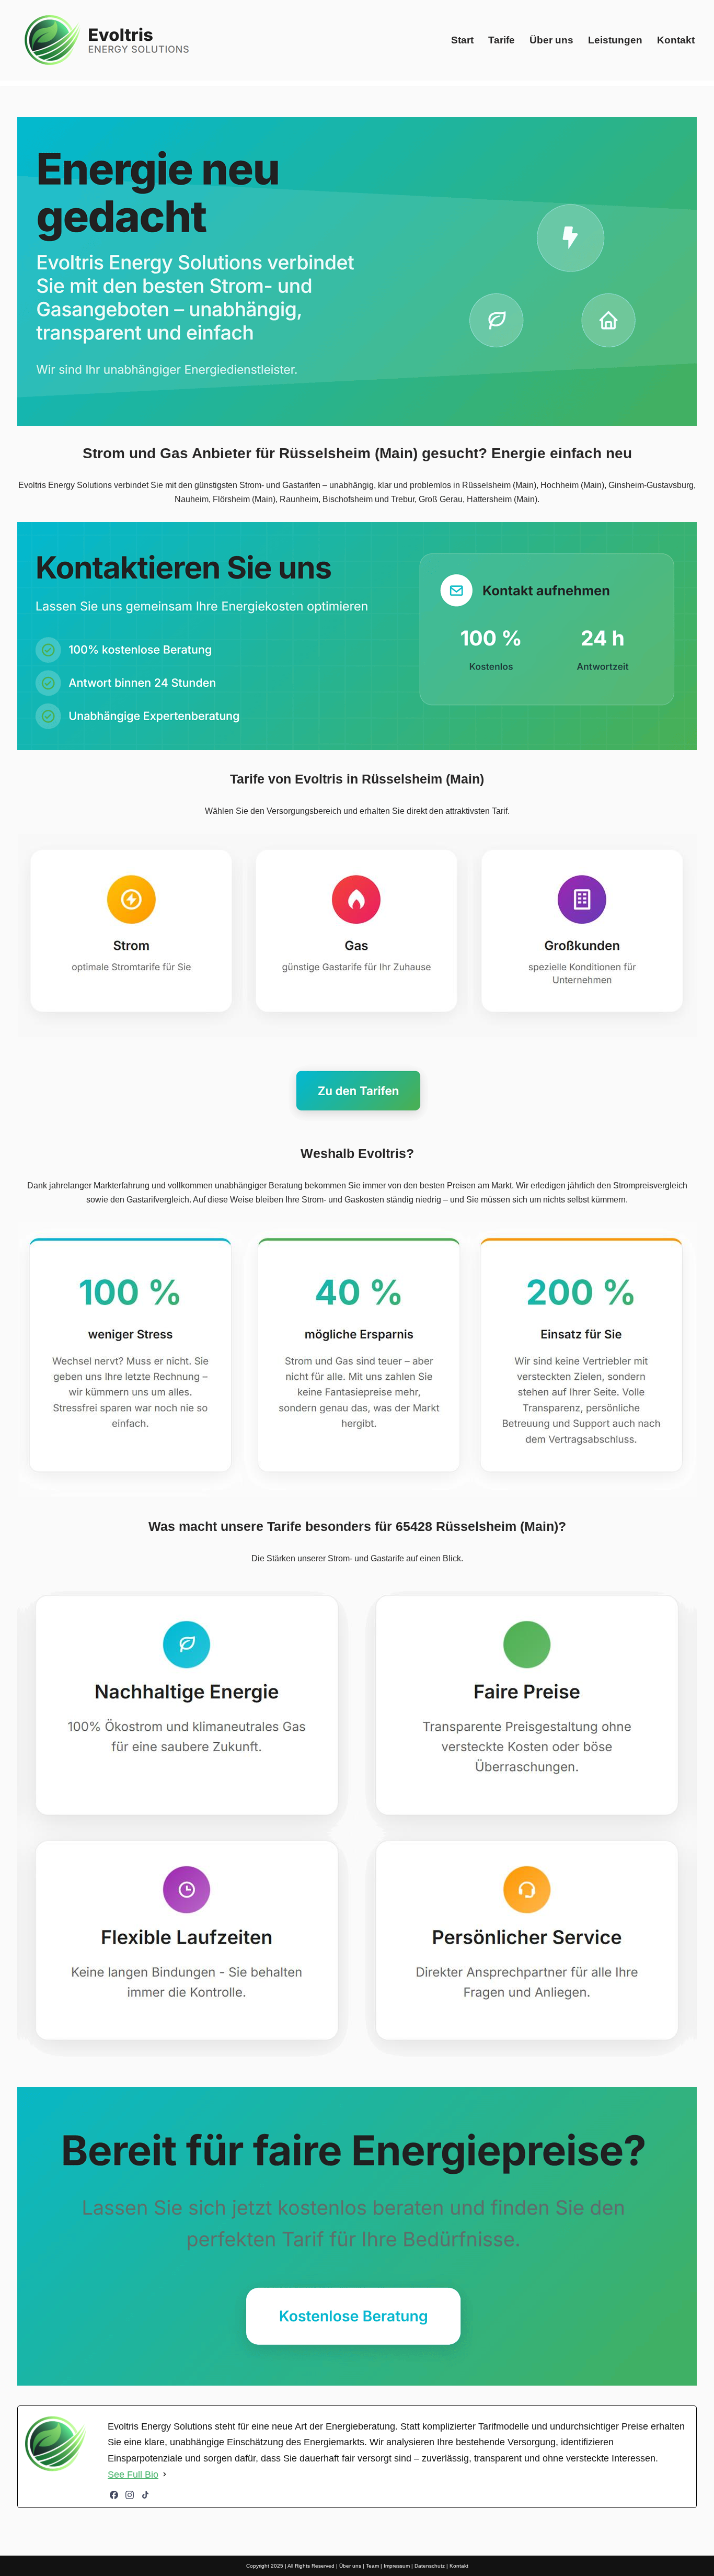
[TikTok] (145, 2495)
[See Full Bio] (165, 2475)
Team (372, 2566)
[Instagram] (130, 2495)
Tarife (502, 40)
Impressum (397, 2566)
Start (462, 40)
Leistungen (615, 40)
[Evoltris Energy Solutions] (109, 40)
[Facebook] (114, 2495)
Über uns (551, 40)
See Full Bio (133, 2475)
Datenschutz (430, 2566)
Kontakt (676, 40)
